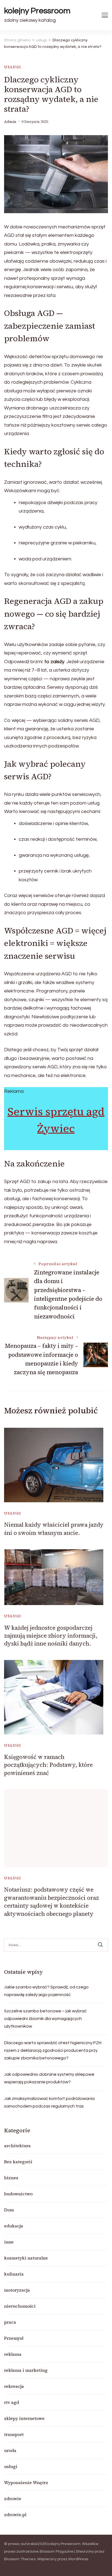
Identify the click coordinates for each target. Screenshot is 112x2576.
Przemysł (14, 2338)
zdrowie (13, 2499)
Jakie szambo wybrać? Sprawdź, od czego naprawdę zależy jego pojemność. (46, 1991)
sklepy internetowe (24, 2418)
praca (10, 2322)
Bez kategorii (18, 2162)
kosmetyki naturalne (26, 2258)
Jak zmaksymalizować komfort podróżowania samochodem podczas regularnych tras (49, 2102)
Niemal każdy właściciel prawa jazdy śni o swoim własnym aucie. (54, 1529)
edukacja (14, 2226)
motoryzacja (17, 2290)
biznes (11, 2178)
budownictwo (18, 2194)
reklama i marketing (26, 2370)
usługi (13, 67)
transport (14, 2434)
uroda (10, 2450)
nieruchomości (20, 2306)
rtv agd (12, 2402)
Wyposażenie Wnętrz (26, 2482)
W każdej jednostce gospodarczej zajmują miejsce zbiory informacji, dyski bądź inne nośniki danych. (51, 1636)
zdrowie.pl (15, 2515)
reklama (13, 2354)
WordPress (78, 2559)
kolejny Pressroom (37, 11)
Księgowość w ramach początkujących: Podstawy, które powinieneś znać (48, 1765)
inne (9, 2242)
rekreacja (14, 2386)
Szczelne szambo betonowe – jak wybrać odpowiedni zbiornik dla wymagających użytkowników (45, 2019)
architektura (17, 2146)
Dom (9, 2210)
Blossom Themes (20, 2559)
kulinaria (14, 2274)
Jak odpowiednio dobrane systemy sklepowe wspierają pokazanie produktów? (49, 2078)
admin (10, 122)
